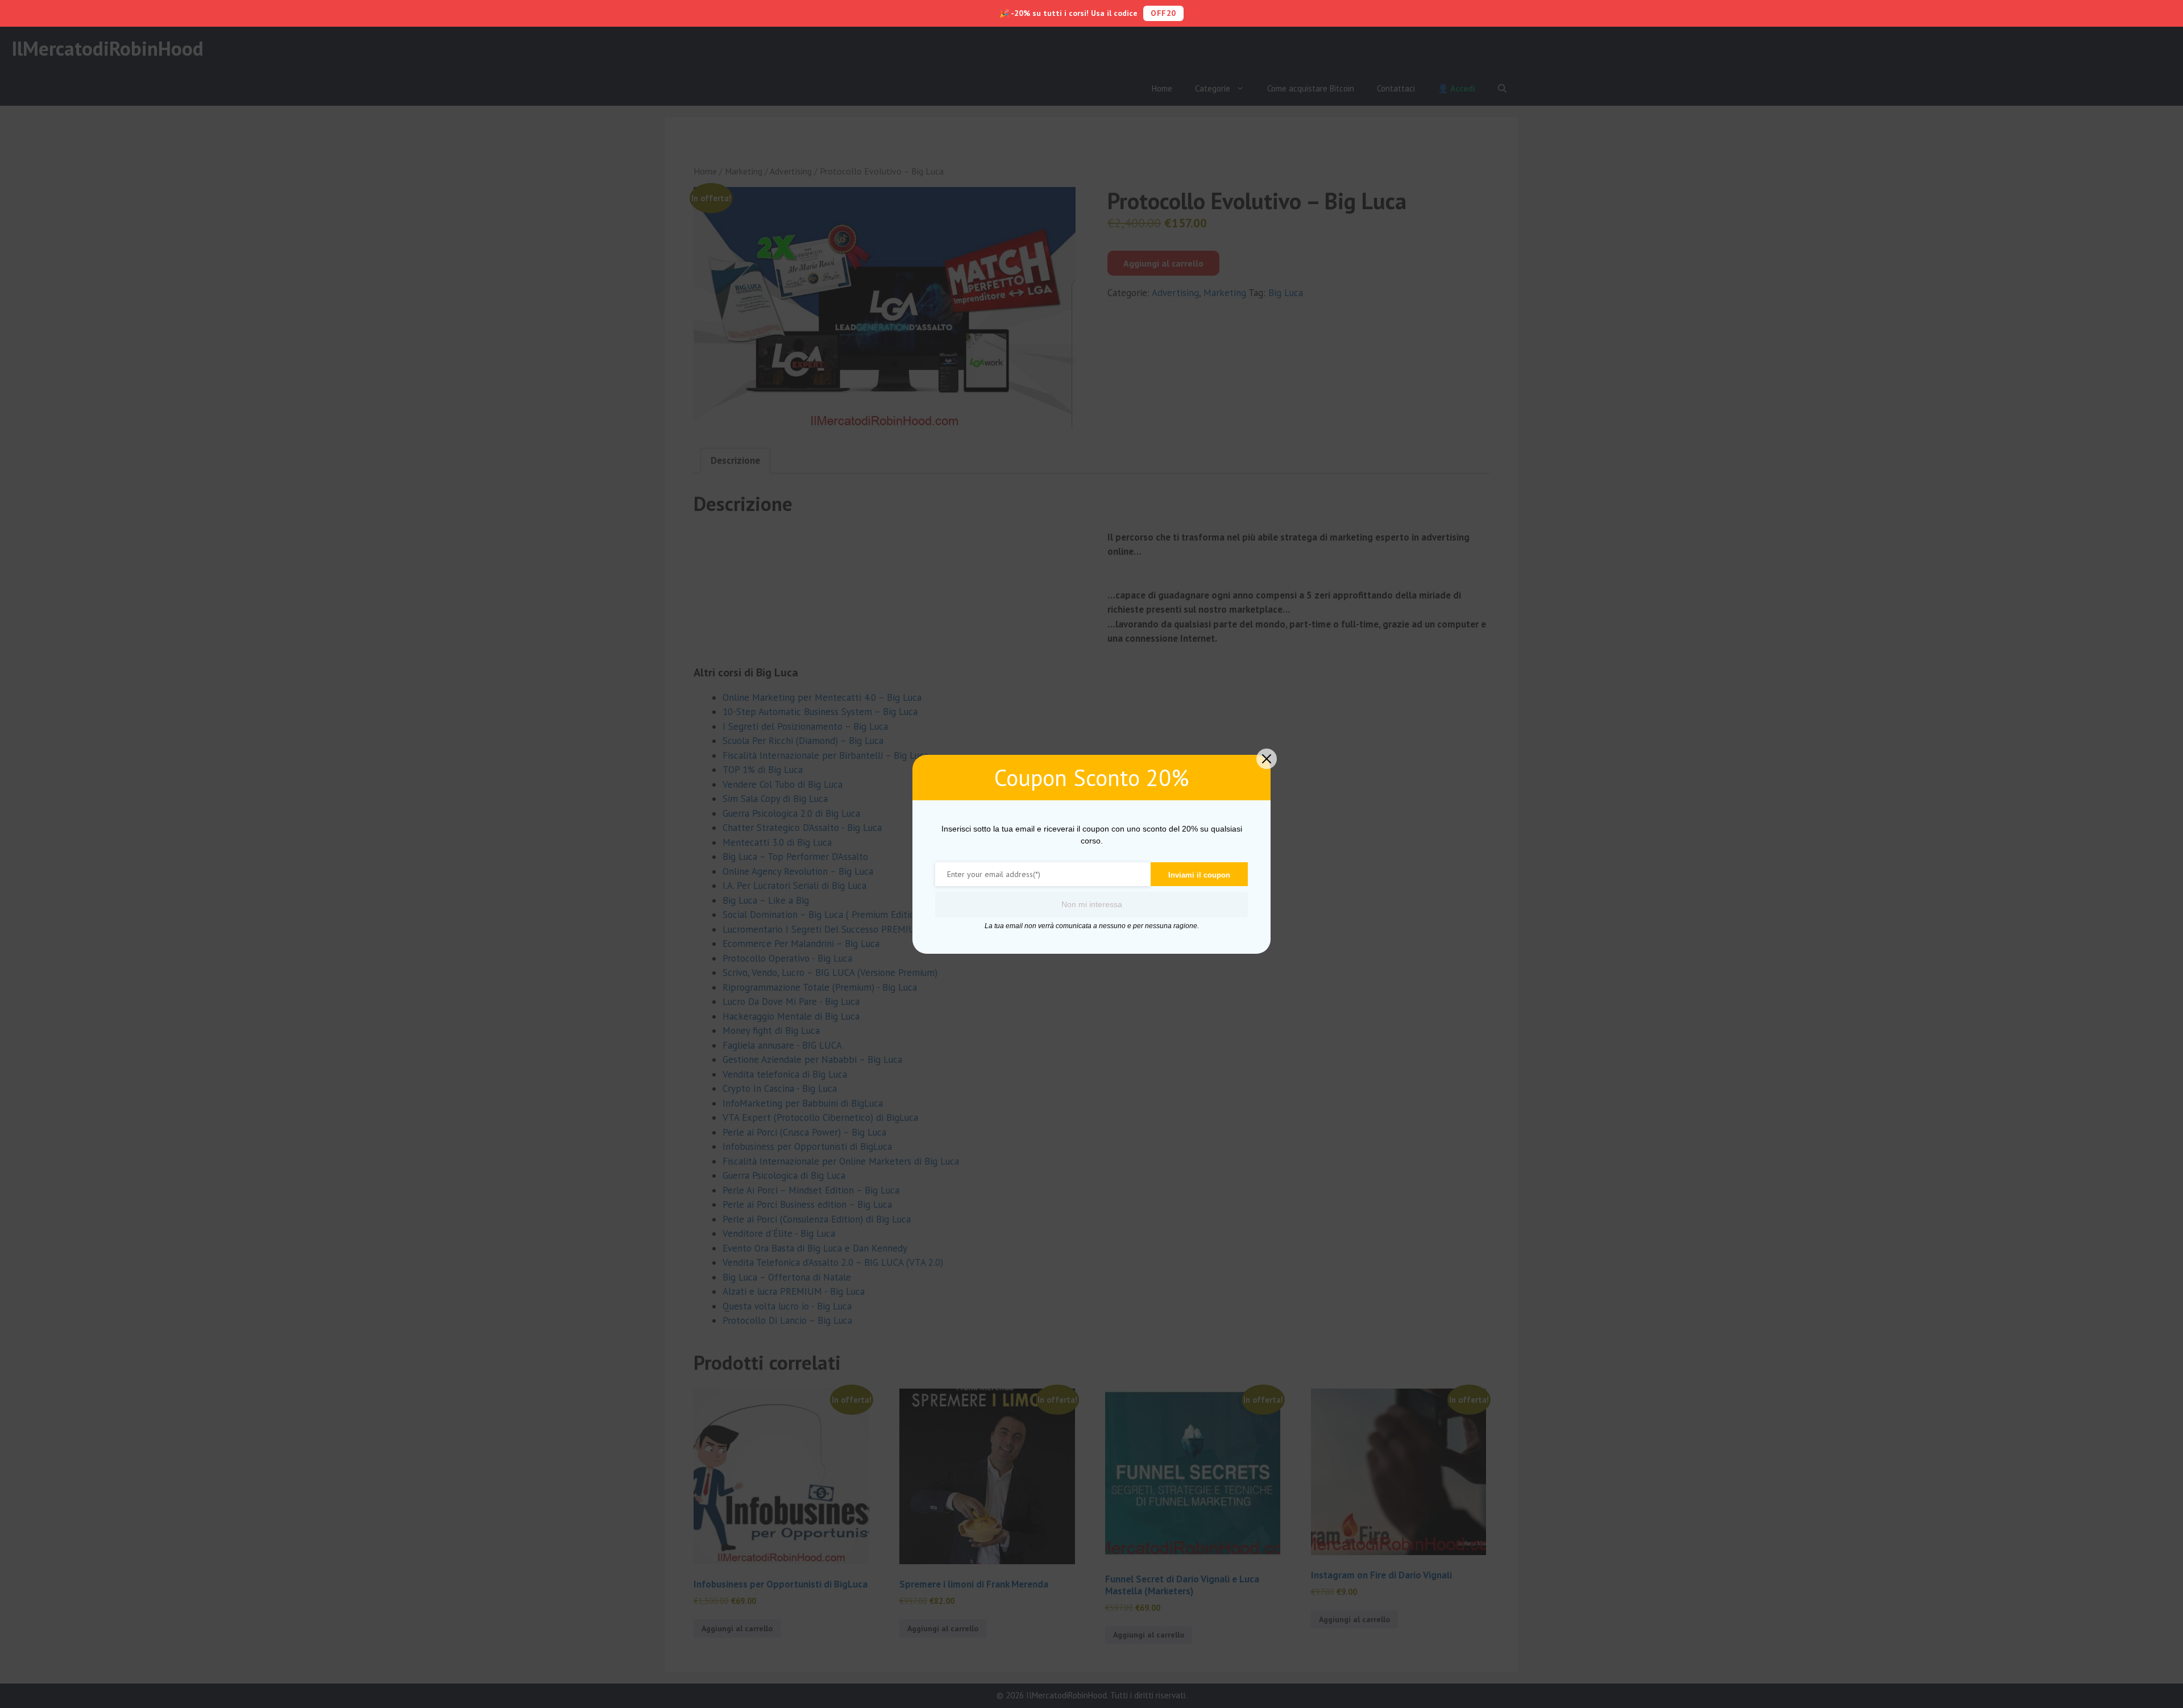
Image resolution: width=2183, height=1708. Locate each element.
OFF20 (1163, 13)
